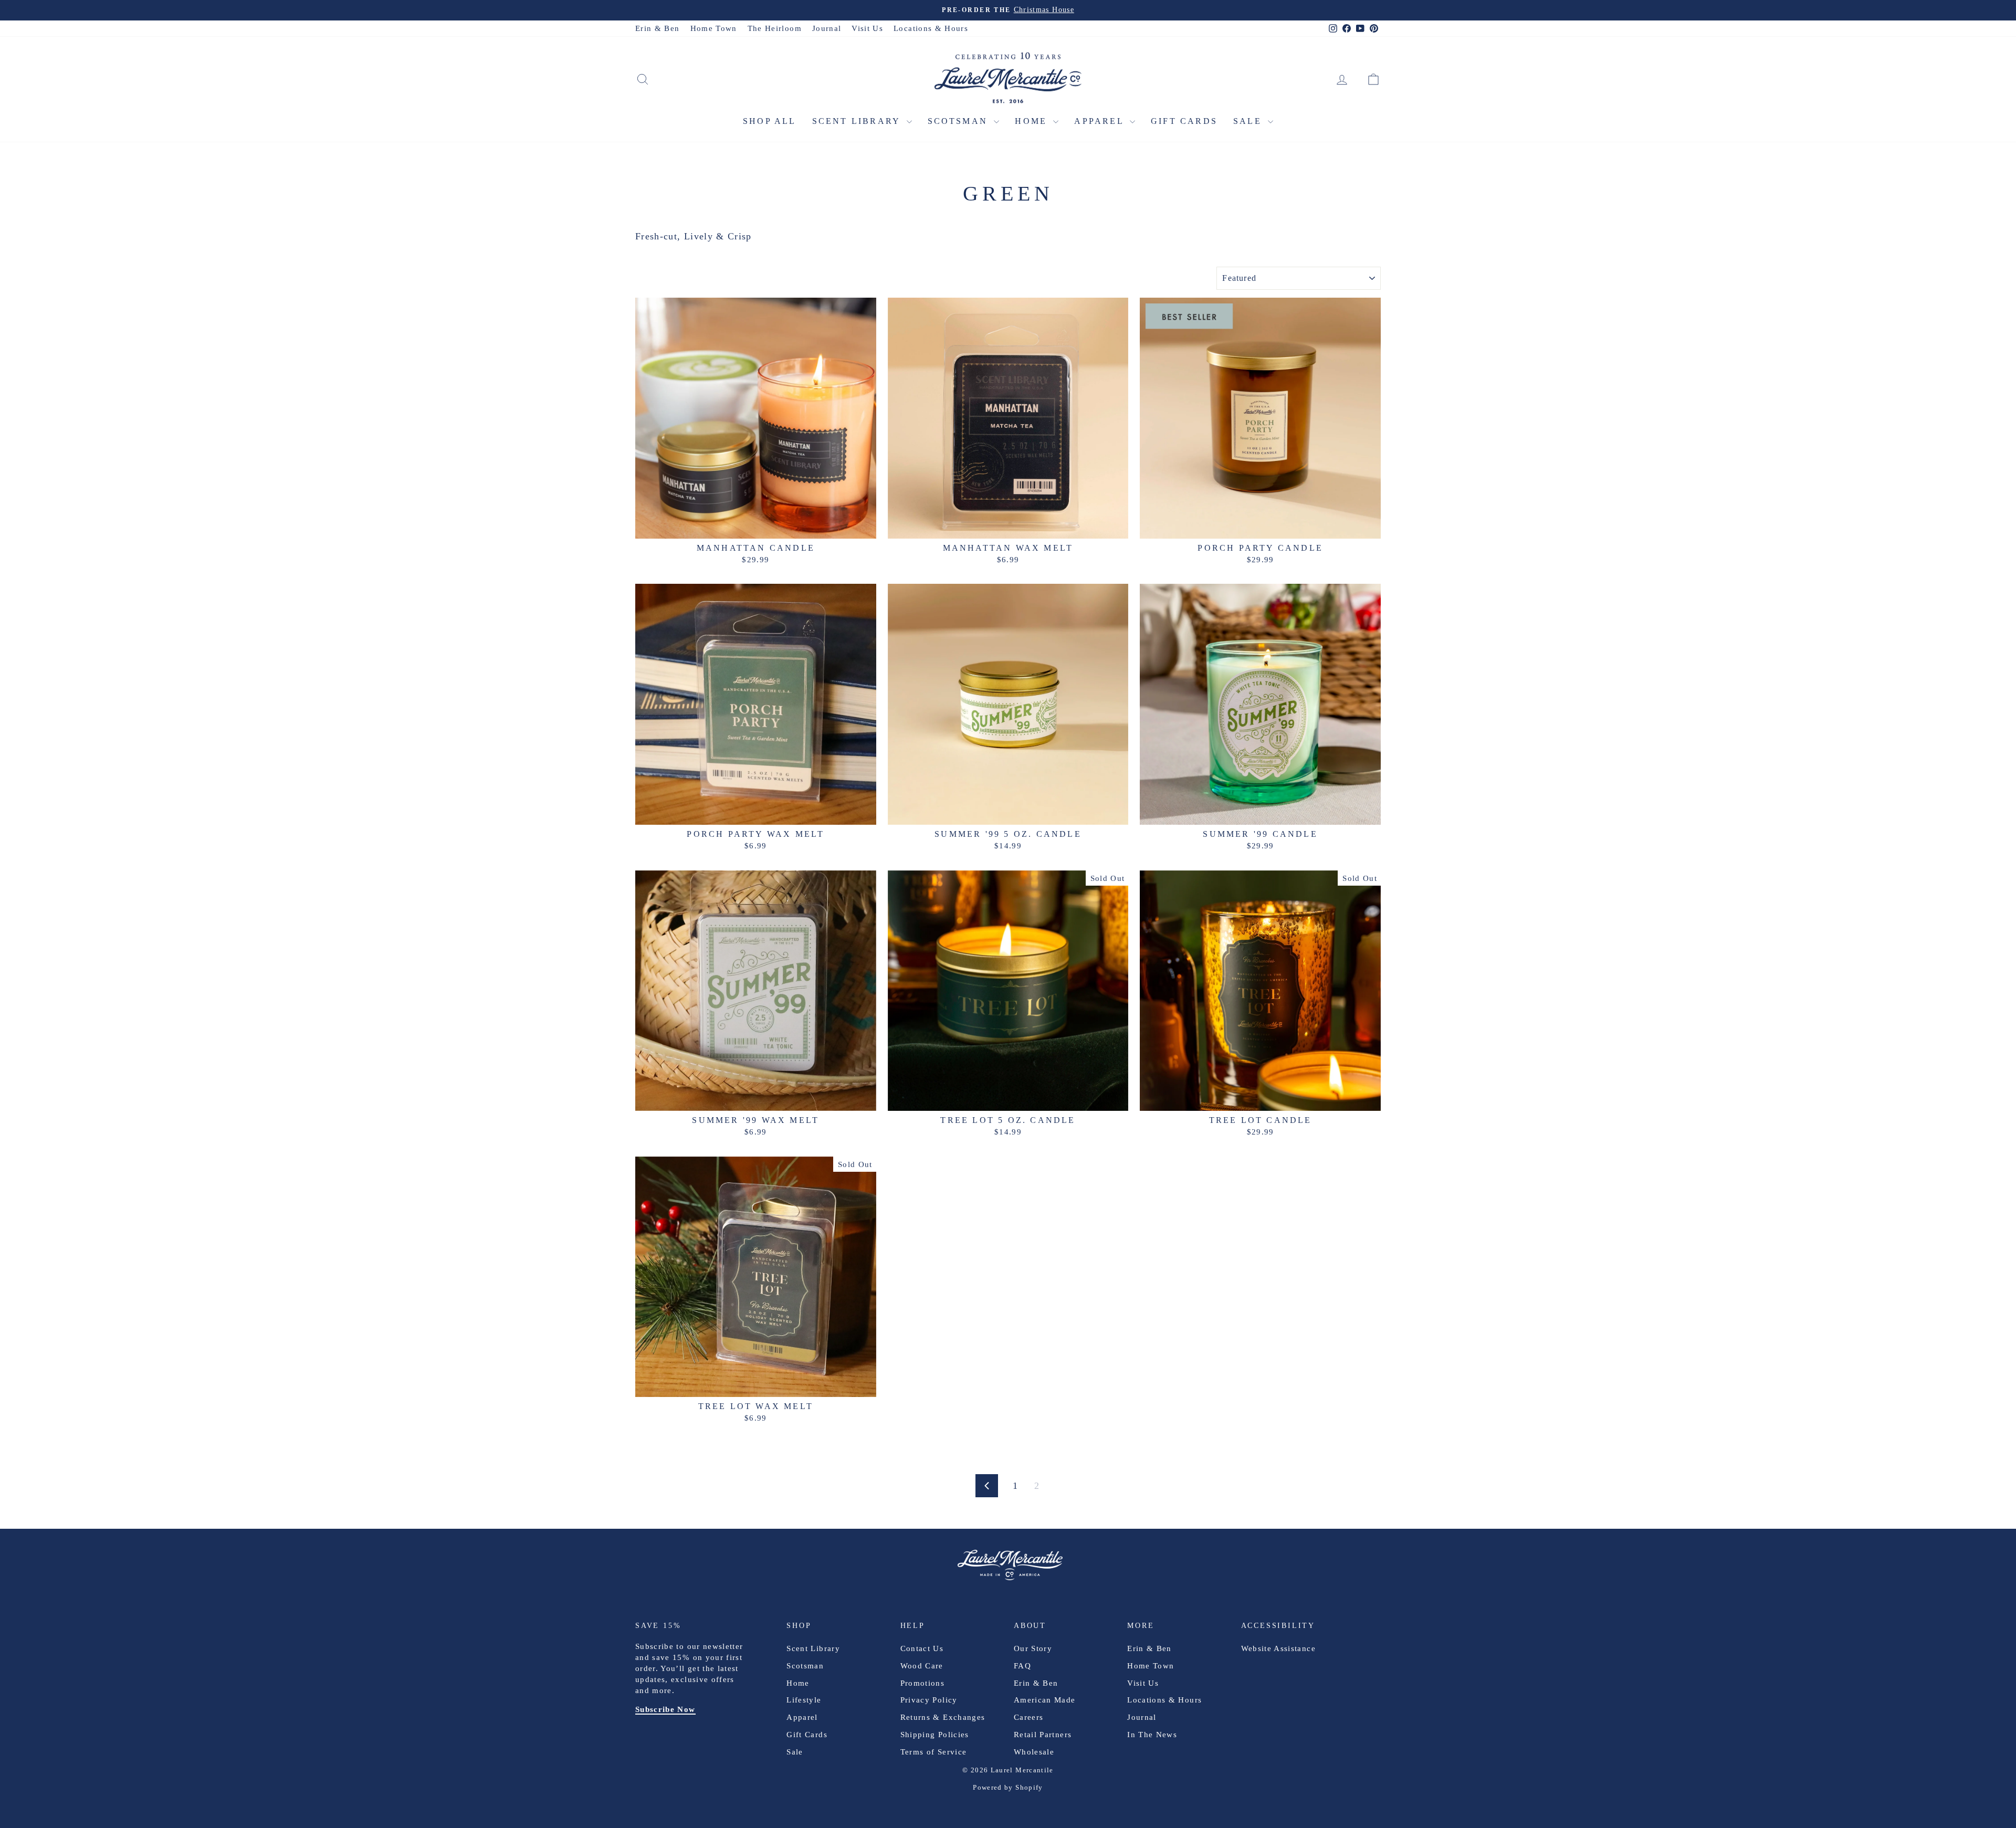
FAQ (1022, 1666)
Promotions (923, 1683)
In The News (1152, 1735)
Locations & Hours (931, 28)
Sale (1249, 121)
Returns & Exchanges (943, 1717)
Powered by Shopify (1008, 1787)
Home (1033, 121)
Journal (827, 28)
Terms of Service (934, 1752)
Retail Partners (1043, 1735)
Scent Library (858, 121)
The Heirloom (775, 28)
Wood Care (922, 1666)
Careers (1028, 1717)
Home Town (714, 28)
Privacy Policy (929, 1700)
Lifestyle (804, 1700)
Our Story (1033, 1648)
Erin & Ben (658, 28)
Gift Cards (1184, 121)
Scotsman (960, 121)
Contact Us (922, 1648)
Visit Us (867, 28)
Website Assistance (1278, 1648)
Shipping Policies (935, 1735)
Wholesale (1034, 1752)
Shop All (770, 121)
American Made (1045, 1700)
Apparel (1101, 121)
